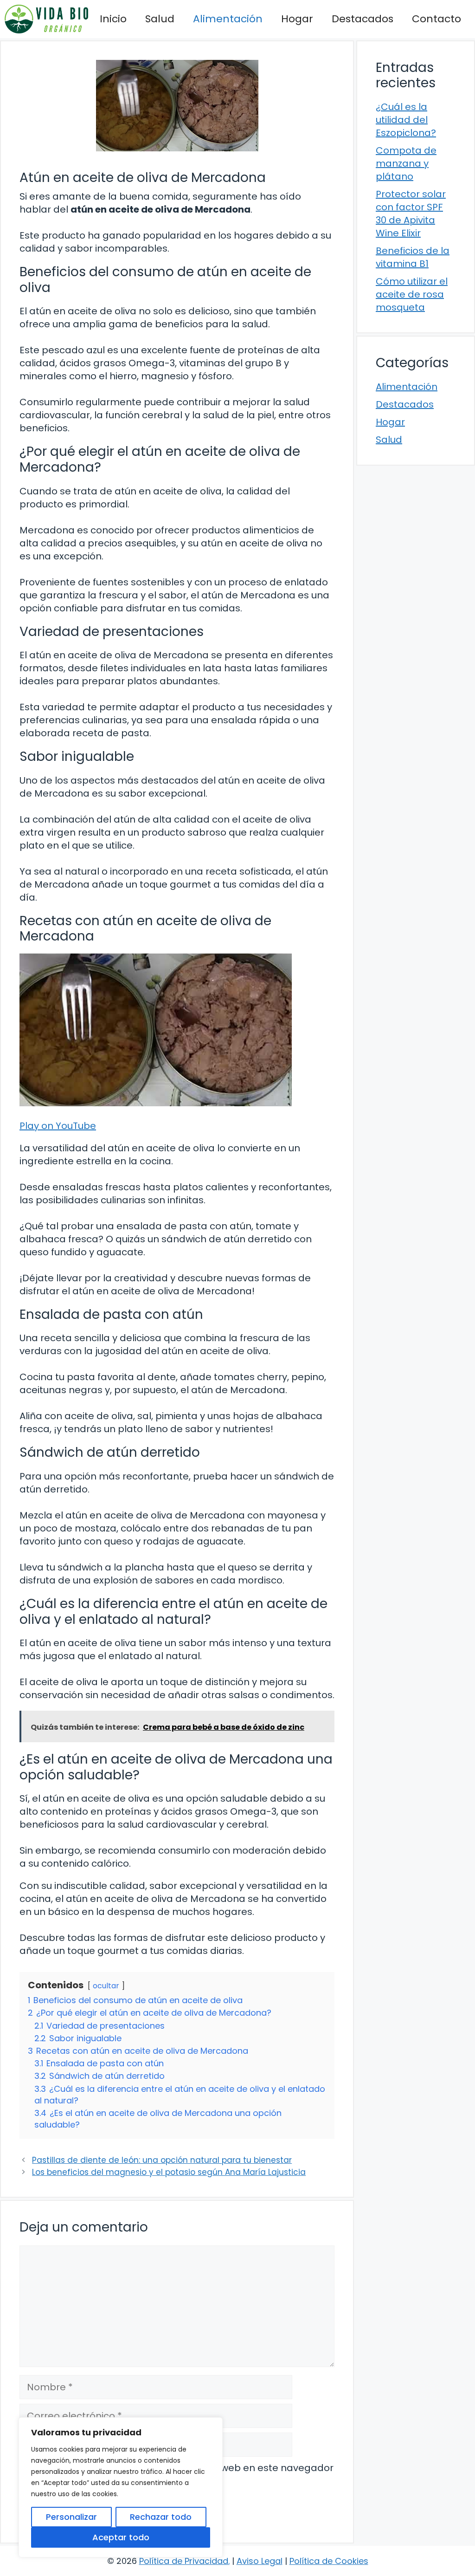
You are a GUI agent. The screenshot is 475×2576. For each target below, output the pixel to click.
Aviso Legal (260, 2561)
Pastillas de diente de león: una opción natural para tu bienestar (162, 2160)
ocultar (106, 1986)
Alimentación (228, 19)
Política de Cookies (329, 2561)
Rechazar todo (161, 2517)
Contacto (436, 19)
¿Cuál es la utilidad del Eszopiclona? (406, 120)
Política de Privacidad (184, 2561)
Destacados (363, 19)
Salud (160, 19)
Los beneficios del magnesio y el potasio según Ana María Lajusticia (169, 2172)
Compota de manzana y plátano (406, 163)
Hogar (297, 19)
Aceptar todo (121, 2537)
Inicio (113, 19)
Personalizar (71, 2517)
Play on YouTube (58, 1126)
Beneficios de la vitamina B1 (413, 257)
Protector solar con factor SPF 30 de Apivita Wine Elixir (411, 214)
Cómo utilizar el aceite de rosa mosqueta (412, 294)
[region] (121, 2487)
